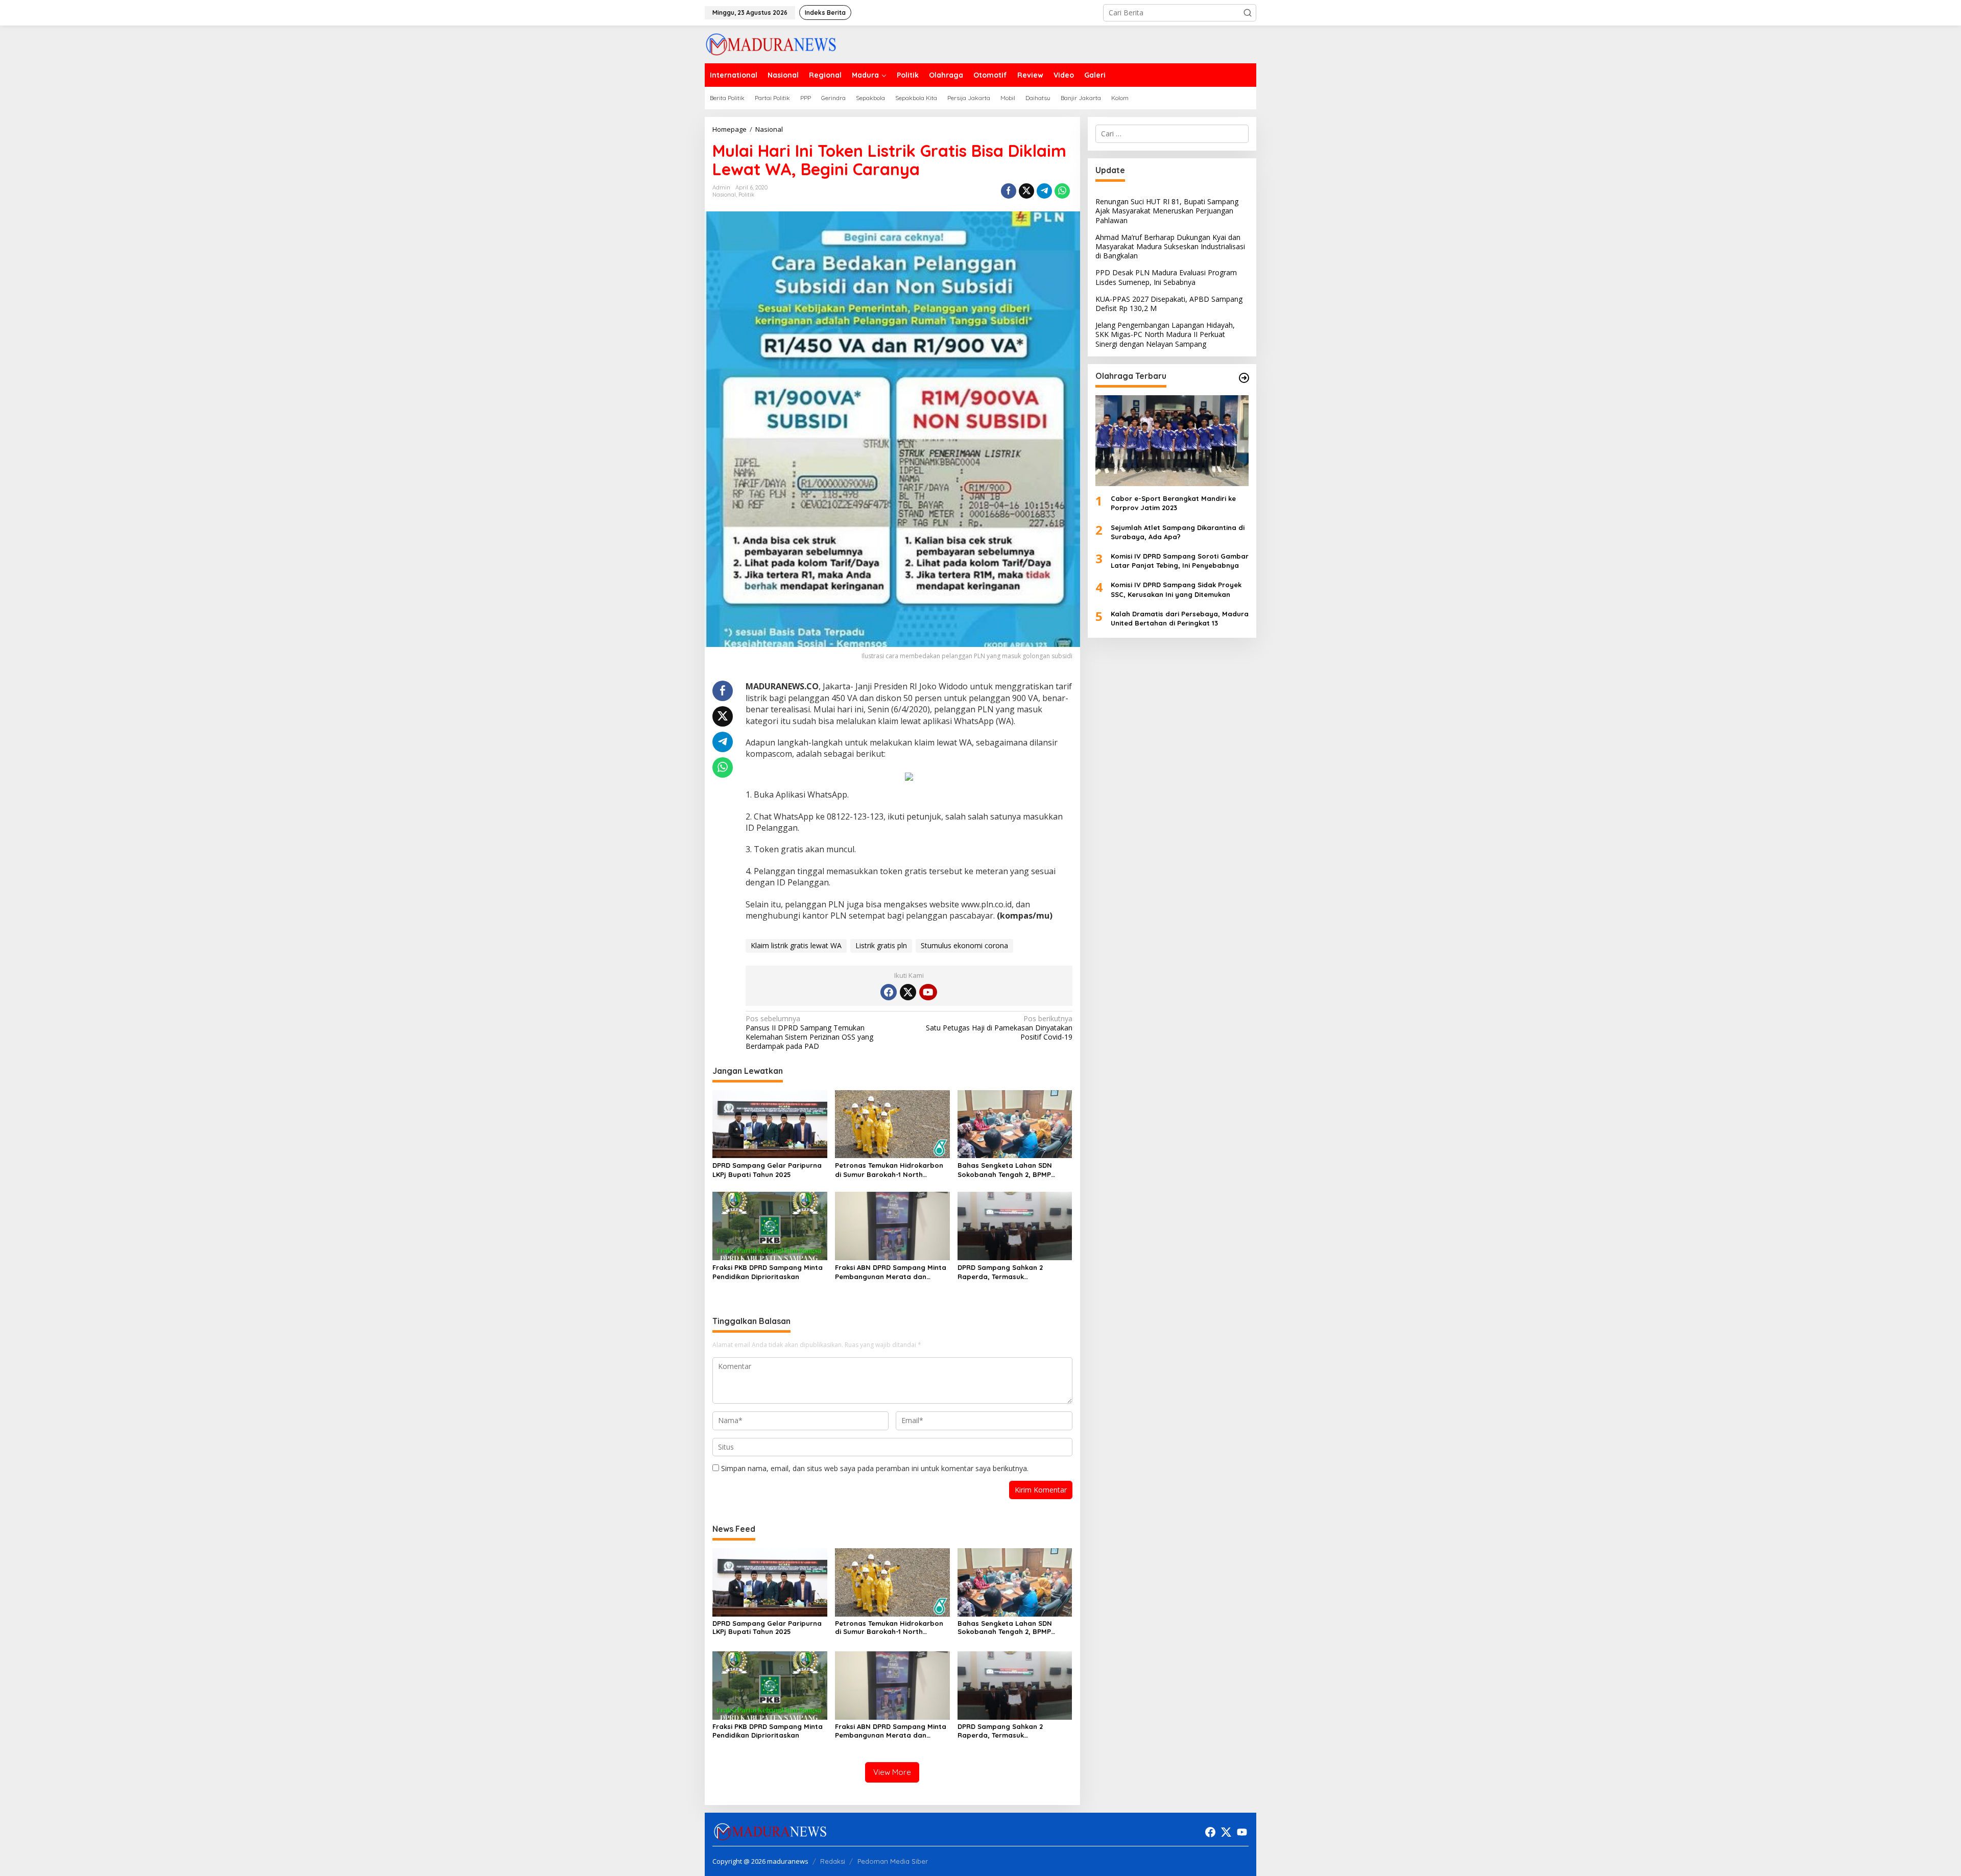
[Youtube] (928, 992)
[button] (1248, 13)
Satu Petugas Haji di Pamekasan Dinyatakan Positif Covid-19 (999, 1028)
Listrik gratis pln (881, 945)
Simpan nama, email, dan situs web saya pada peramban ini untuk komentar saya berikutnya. (875, 1468)
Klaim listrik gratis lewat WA (796, 945)
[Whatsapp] (1062, 191)
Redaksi (833, 1861)
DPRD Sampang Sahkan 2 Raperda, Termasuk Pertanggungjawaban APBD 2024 (1013, 1272)
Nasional (724, 195)
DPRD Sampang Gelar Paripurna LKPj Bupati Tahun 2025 (767, 1170)
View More (892, 1772)
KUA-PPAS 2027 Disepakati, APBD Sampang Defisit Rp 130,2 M (1169, 304)
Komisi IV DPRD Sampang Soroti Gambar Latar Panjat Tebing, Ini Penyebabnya (1180, 561)
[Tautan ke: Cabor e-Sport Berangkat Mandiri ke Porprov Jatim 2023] (1172, 441)
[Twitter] (908, 992)
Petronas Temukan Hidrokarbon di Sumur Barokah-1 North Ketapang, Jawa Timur (889, 1170)
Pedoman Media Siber (893, 1861)
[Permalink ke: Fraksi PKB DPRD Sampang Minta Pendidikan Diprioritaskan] (770, 1225)
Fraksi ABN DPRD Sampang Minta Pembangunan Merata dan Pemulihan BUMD (891, 1272)
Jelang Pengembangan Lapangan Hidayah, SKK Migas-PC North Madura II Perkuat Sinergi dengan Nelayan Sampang (1165, 334)
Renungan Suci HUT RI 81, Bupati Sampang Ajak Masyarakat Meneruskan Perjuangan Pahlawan (1167, 211)
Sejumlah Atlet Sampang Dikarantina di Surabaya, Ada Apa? (1178, 532)
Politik (746, 195)
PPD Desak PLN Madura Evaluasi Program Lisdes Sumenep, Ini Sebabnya (1166, 277)
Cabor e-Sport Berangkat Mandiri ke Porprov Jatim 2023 (1173, 503)
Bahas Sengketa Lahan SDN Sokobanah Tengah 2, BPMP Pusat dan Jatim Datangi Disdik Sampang (1011, 1170)
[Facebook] (889, 992)
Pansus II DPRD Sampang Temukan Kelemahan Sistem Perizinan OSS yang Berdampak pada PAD (809, 1033)
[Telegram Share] (1044, 191)
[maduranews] (771, 44)
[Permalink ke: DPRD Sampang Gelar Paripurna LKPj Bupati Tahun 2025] (770, 1123)
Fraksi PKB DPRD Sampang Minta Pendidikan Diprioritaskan (768, 1272)
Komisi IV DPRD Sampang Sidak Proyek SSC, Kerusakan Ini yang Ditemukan (1176, 589)
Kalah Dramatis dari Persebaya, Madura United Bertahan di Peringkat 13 (1180, 618)
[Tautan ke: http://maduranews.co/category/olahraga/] (1244, 378)
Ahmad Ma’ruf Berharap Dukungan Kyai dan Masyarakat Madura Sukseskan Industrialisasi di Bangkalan (1170, 246)
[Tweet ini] (1026, 191)
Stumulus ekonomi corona (964, 945)
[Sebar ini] (1009, 191)
